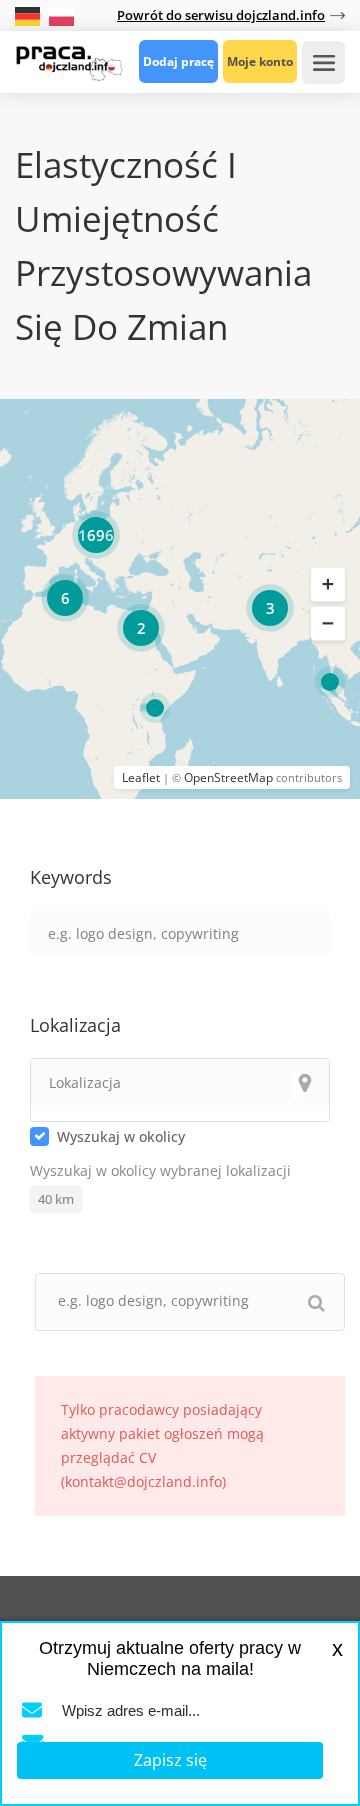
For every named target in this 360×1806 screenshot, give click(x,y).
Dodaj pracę (178, 61)
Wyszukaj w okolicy (121, 1136)
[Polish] (61, 14)
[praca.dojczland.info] (69, 61)
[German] (29, 14)
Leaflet (141, 777)
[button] (328, 584)
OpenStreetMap (228, 777)
